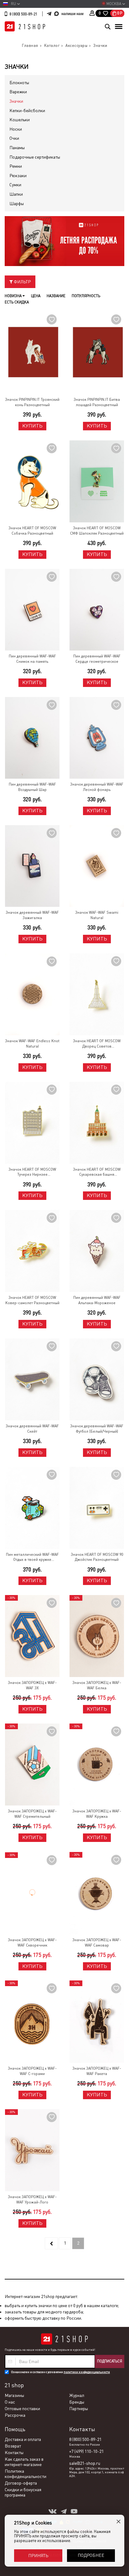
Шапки (16, 194)
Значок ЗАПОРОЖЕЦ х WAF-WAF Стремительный (32, 1814)
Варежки (18, 92)
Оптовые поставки (22, 2409)
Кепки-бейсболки (27, 111)
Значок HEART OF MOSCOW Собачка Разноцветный (32, 531)
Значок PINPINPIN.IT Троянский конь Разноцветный (32, 402)
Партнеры (79, 2409)
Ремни (16, 166)
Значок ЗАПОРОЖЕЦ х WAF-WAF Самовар (97, 1943)
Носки (16, 129)
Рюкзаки (18, 176)
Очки (14, 138)
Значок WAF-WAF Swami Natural (97, 915)
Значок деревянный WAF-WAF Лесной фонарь (97, 787)
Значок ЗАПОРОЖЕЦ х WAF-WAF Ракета (97, 2071)
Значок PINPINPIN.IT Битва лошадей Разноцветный (97, 402)
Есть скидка (17, 302)
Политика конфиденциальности (26, 2474)
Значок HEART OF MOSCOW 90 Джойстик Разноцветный (97, 1557)
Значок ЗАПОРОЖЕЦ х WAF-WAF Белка (97, 1685)
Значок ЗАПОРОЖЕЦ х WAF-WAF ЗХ (32, 1685)
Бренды (77, 2402)
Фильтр (22, 282)
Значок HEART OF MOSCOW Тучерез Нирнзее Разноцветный (32, 1172)
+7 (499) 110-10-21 (86, 2451)
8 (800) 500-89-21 (23, 14)
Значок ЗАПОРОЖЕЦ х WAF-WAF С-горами (32, 2071)
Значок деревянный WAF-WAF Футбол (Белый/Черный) (97, 1429)
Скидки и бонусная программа (23, 2492)
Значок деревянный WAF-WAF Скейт (32, 1429)
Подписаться (110, 2361)
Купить (32, 426)
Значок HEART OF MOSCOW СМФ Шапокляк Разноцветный (97, 531)
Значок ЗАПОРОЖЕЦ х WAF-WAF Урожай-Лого (32, 2200)
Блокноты (19, 83)
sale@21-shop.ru (85, 2463)
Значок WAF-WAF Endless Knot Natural (32, 1044)
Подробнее (91, 2555)
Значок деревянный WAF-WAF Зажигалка (32, 915)
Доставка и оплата (23, 2439)
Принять (38, 2556)
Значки (16, 101)
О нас (10, 2402)
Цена (36, 296)
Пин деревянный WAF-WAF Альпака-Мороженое (97, 1300)
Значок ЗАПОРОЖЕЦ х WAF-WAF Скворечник (32, 1943)
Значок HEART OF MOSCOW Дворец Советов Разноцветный (97, 1044)
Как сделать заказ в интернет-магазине (24, 2462)
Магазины (14, 2395)
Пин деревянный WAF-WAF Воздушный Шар (32, 787)
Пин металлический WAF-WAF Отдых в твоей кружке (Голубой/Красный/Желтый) (32, 1558)
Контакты (14, 2453)
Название (56, 296)
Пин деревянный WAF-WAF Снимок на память (32, 659)
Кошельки (20, 120)
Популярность (86, 296)
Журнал (77, 2395)
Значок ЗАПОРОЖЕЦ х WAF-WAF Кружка (97, 1814)
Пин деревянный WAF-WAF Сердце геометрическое (97, 659)
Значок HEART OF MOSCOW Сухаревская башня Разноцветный (97, 1172)
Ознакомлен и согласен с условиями (60, 2372)
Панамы (17, 148)
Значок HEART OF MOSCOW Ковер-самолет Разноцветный (32, 1300)
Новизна (14, 296)
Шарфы (17, 204)
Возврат (13, 2446)
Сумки (15, 185)
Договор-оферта (21, 2483)
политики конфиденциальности (87, 2372)
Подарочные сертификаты (35, 157)
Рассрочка (15, 2415)
